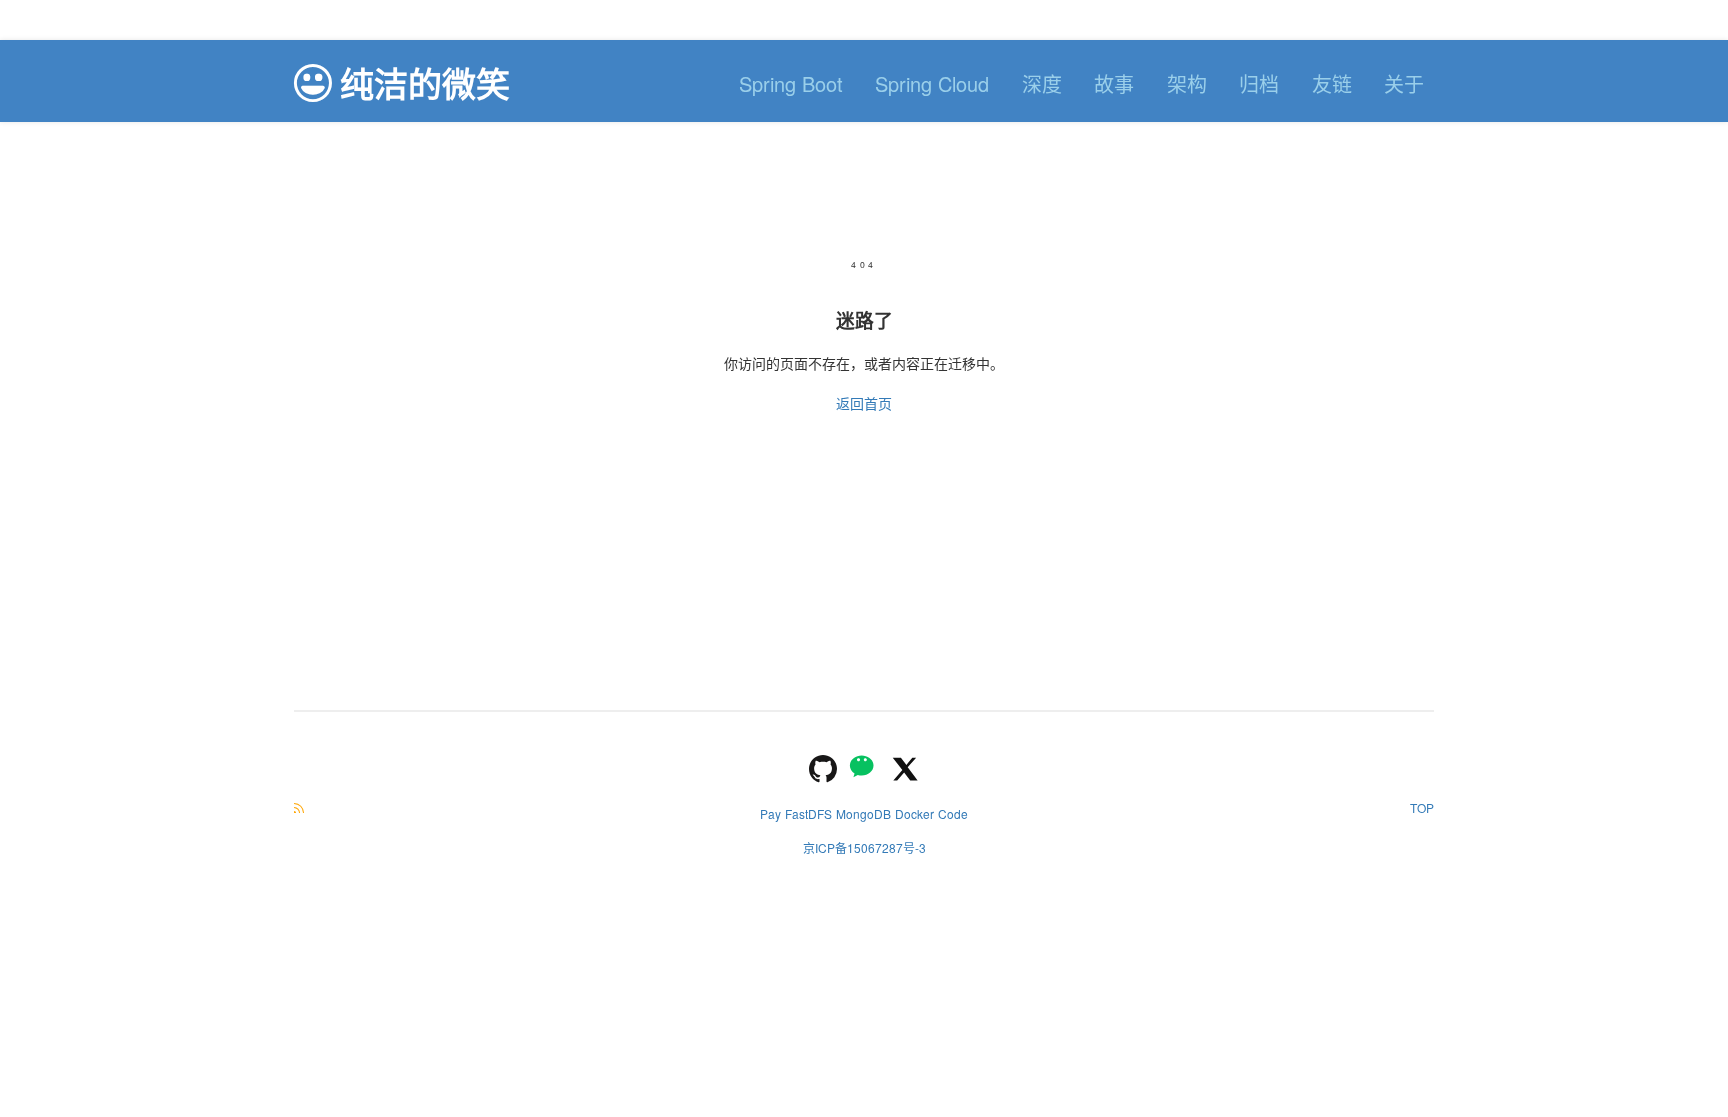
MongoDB (863, 813)
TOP (1422, 807)
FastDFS (808, 813)
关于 (1404, 83)
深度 (1042, 83)
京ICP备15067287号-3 (864, 847)
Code (953, 813)
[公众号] (864, 766)
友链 (1332, 83)
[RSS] (299, 807)
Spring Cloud (932, 83)
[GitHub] (823, 766)
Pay (770, 813)
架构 (1187, 83)
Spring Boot (791, 83)
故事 (1114, 83)
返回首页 (864, 403)
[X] (905, 766)
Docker (914, 813)
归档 (1259, 83)
